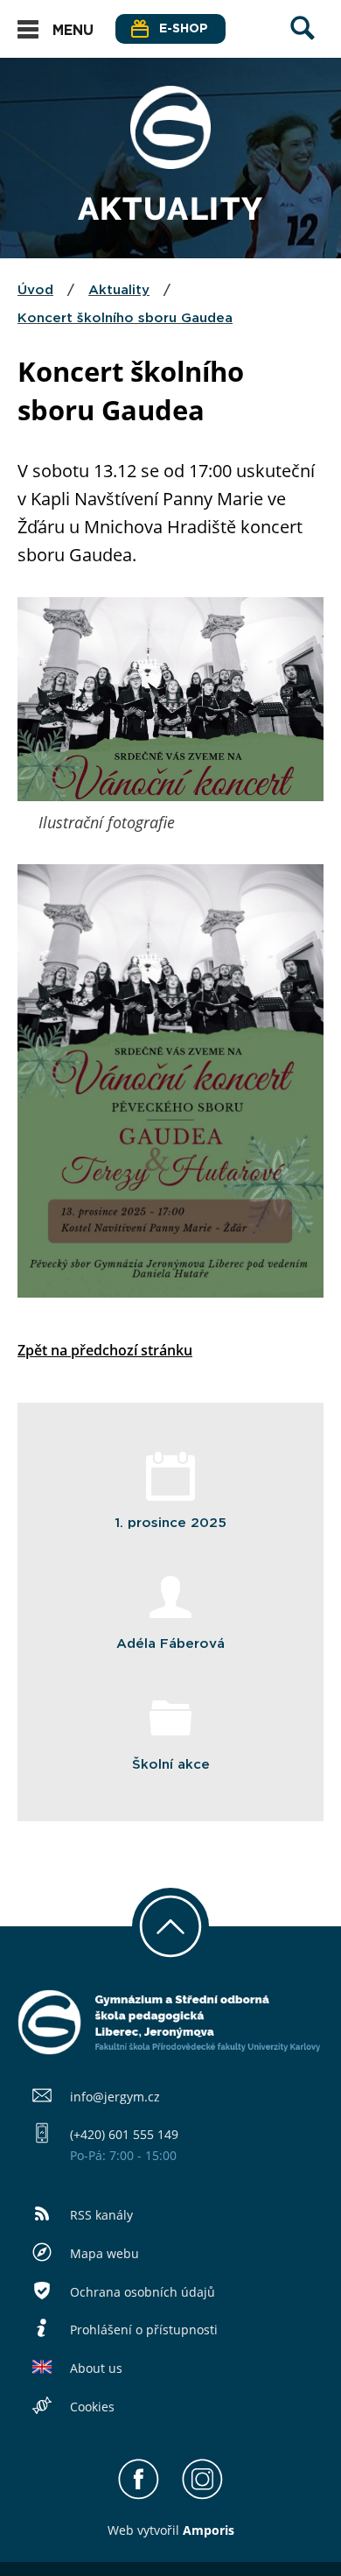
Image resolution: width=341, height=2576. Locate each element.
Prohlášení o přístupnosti (144, 2330)
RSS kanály (101, 2215)
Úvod (35, 290)
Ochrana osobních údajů (143, 2292)
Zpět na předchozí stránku (105, 1350)
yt (149, 2530)
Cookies (92, 2407)
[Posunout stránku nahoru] (170, 1926)
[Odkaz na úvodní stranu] (170, 164)
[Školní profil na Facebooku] (139, 2495)
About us (96, 2368)
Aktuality (119, 290)
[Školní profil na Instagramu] (202, 2495)
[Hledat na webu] (303, 45)
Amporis (209, 2530)
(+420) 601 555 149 (124, 2134)
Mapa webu (104, 2253)
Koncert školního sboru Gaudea (125, 318)
